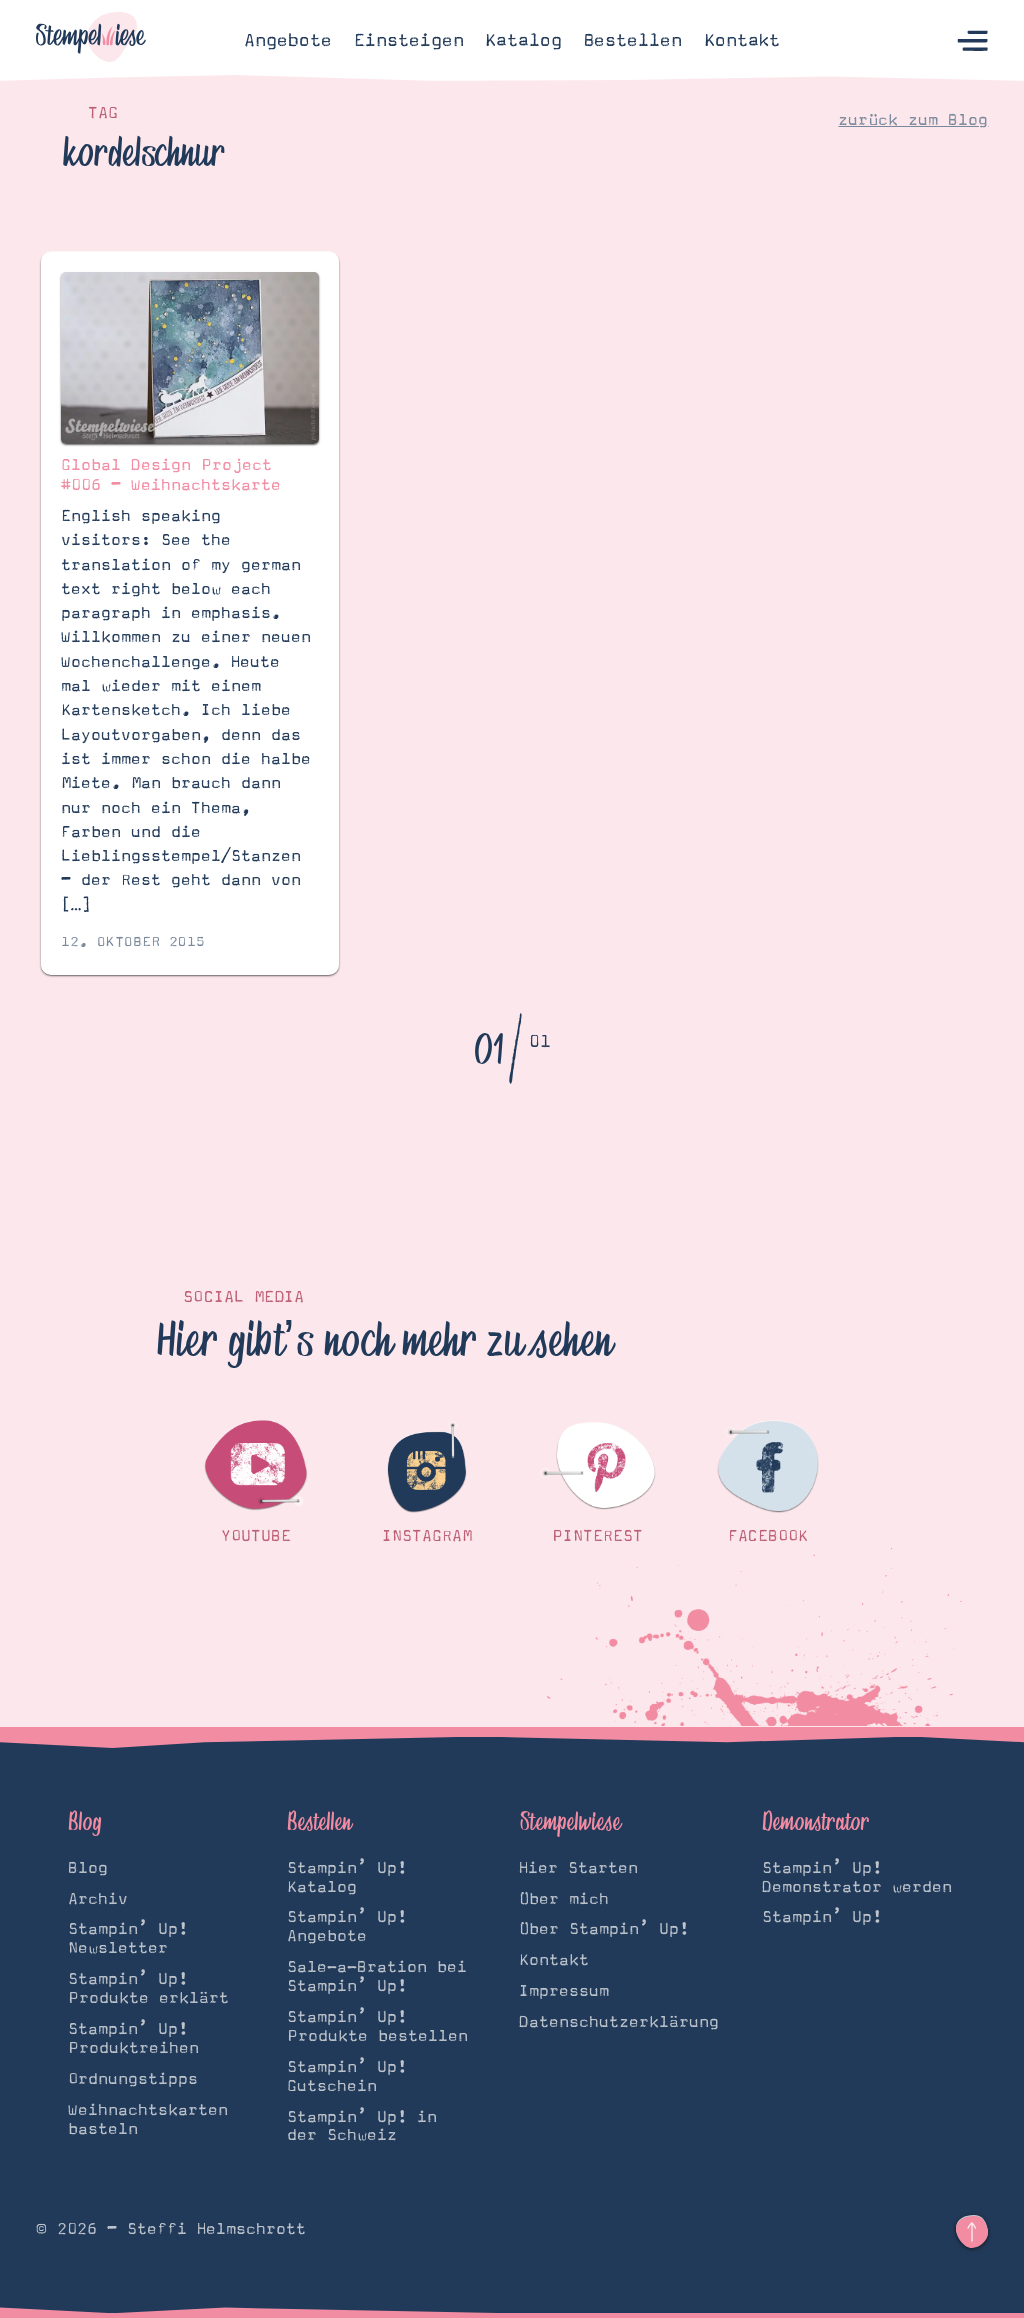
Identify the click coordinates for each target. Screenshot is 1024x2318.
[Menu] (972, 40)
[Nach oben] (972, 2232)
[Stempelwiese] (91, 40)
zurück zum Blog (913, 120)
